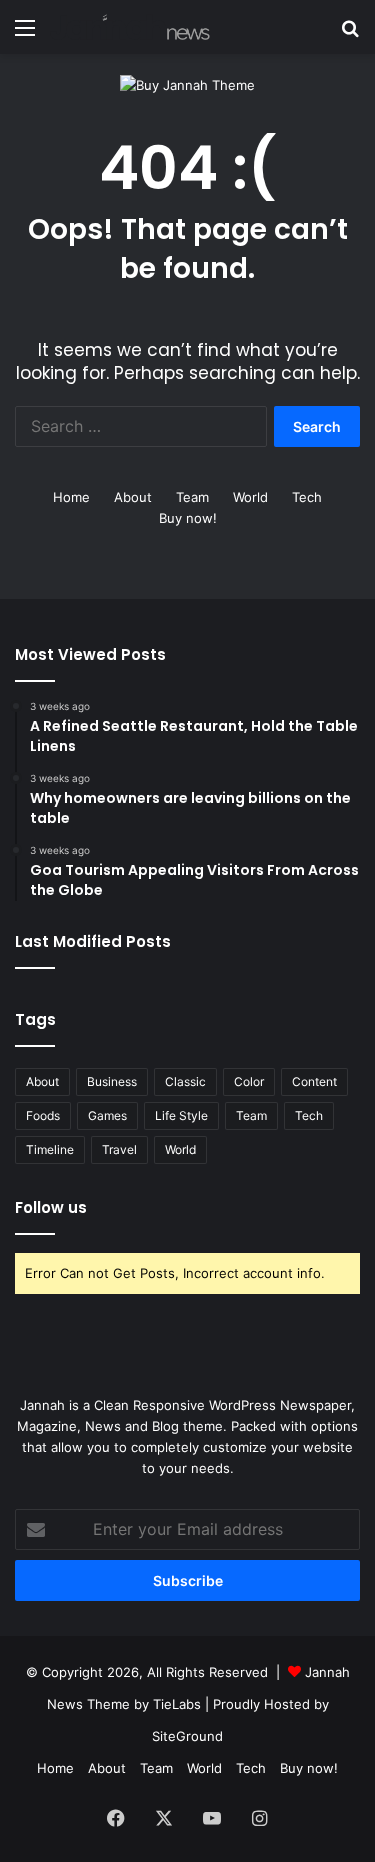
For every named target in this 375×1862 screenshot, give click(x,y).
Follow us (51, 1207)
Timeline (50, 1149)
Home (71, 497)
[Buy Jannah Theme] (187, 84)
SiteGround (187, 1736)
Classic (185, 1081)
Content (314, 1081)
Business (112, 1081)
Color (249, 1081)
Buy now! (188, 518)
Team (192, 497)
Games (107, 1115)
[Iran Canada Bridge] (130, 27)
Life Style (181, 1115)
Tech (307, 497)
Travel (119, 1149)
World (250, 497)
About (133, 497)
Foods (43, 1115)
